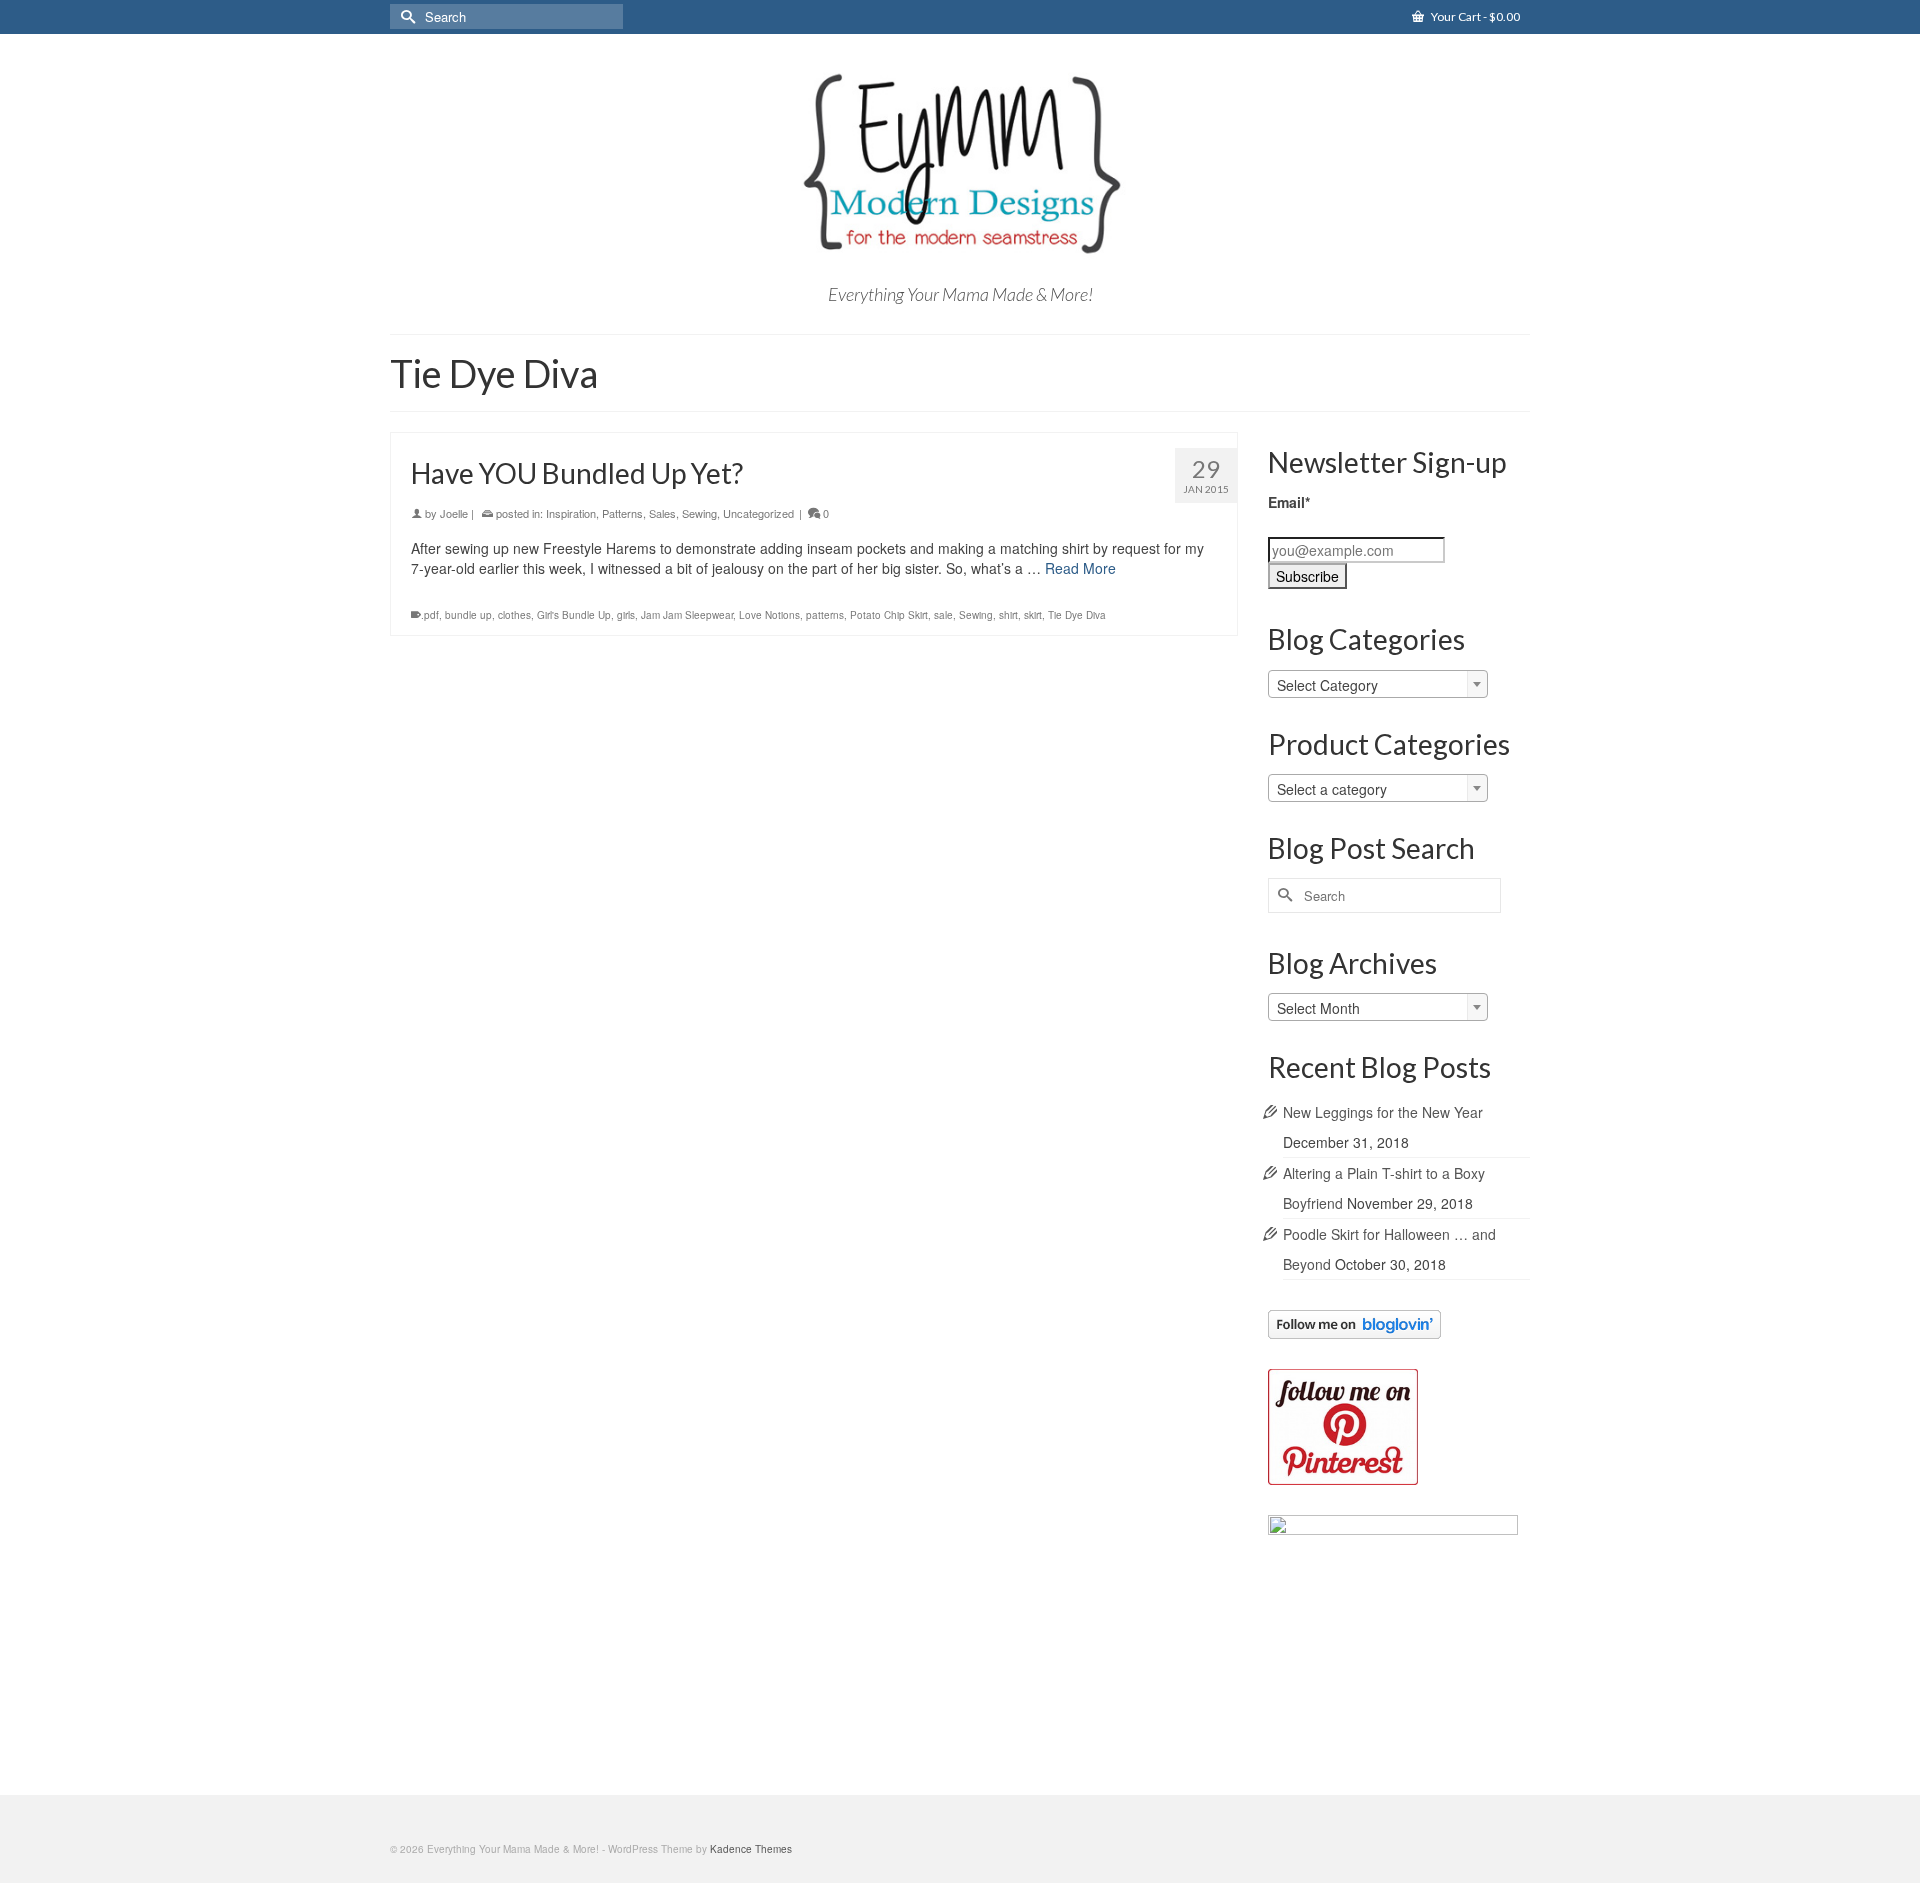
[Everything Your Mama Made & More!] (960, 164)
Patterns (622, 513)
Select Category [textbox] (1327, 685)
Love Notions (769, 615)
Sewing (699, 513)
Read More (1080, 568)
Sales (662, 513)
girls (626, 615)
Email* (1289, 502)
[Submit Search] (405, 16)
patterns (825, 615)
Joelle (454, 513)
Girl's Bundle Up (574, 615)
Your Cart (1474, 16)
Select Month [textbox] (1318, 1008)
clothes (514, 615)
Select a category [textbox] (1332, 789)
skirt (1033, 615)
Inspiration (571, 513)
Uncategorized (758, 513)
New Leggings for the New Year (1383, 1112)
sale (943, 615)
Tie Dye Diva (1077, 615)
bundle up (468, 615)
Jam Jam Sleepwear (687, 615)
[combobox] (1378, 684)
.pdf (430, 615)
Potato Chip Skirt (889, 615)
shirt (1008, 615)
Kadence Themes (751, 1849)
